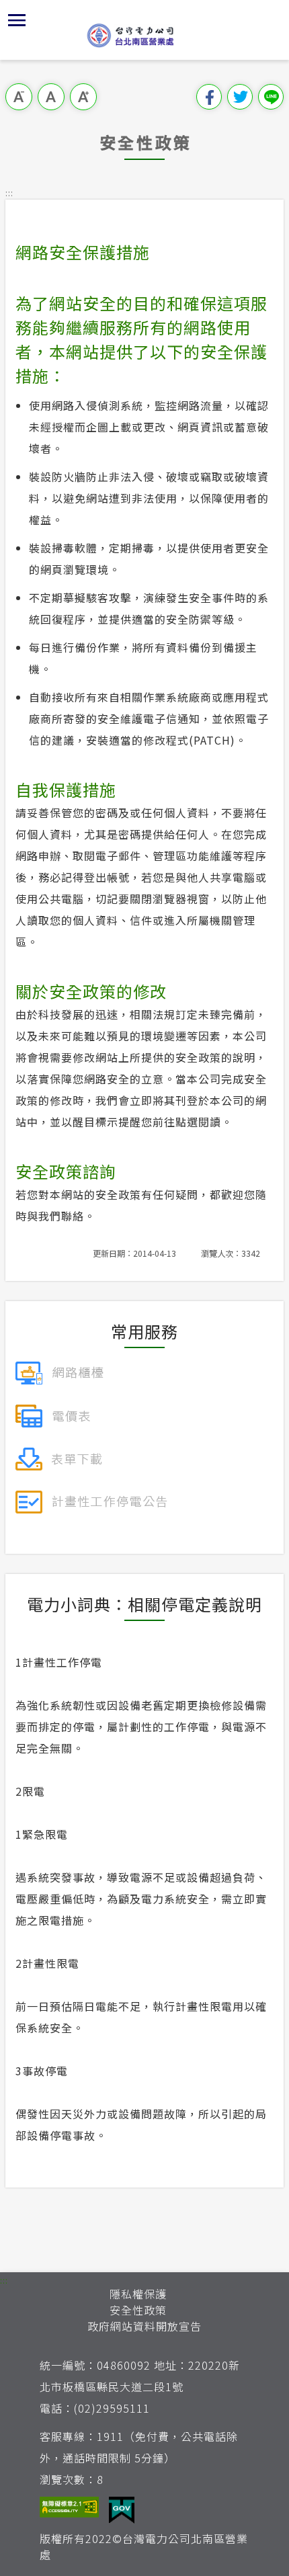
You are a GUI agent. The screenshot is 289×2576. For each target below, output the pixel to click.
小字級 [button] (19, 97)
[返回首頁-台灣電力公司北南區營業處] (144, 35)
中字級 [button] (51, 97)
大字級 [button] (83, 97)
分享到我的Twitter (240, 97)
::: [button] (9, 193)
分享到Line (271, 97)
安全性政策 (138, 2310)
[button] (17, 20)
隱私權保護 (138, 2294)
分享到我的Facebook (209, 97)
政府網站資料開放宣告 (144, 2326)
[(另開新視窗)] (59, 1371)
